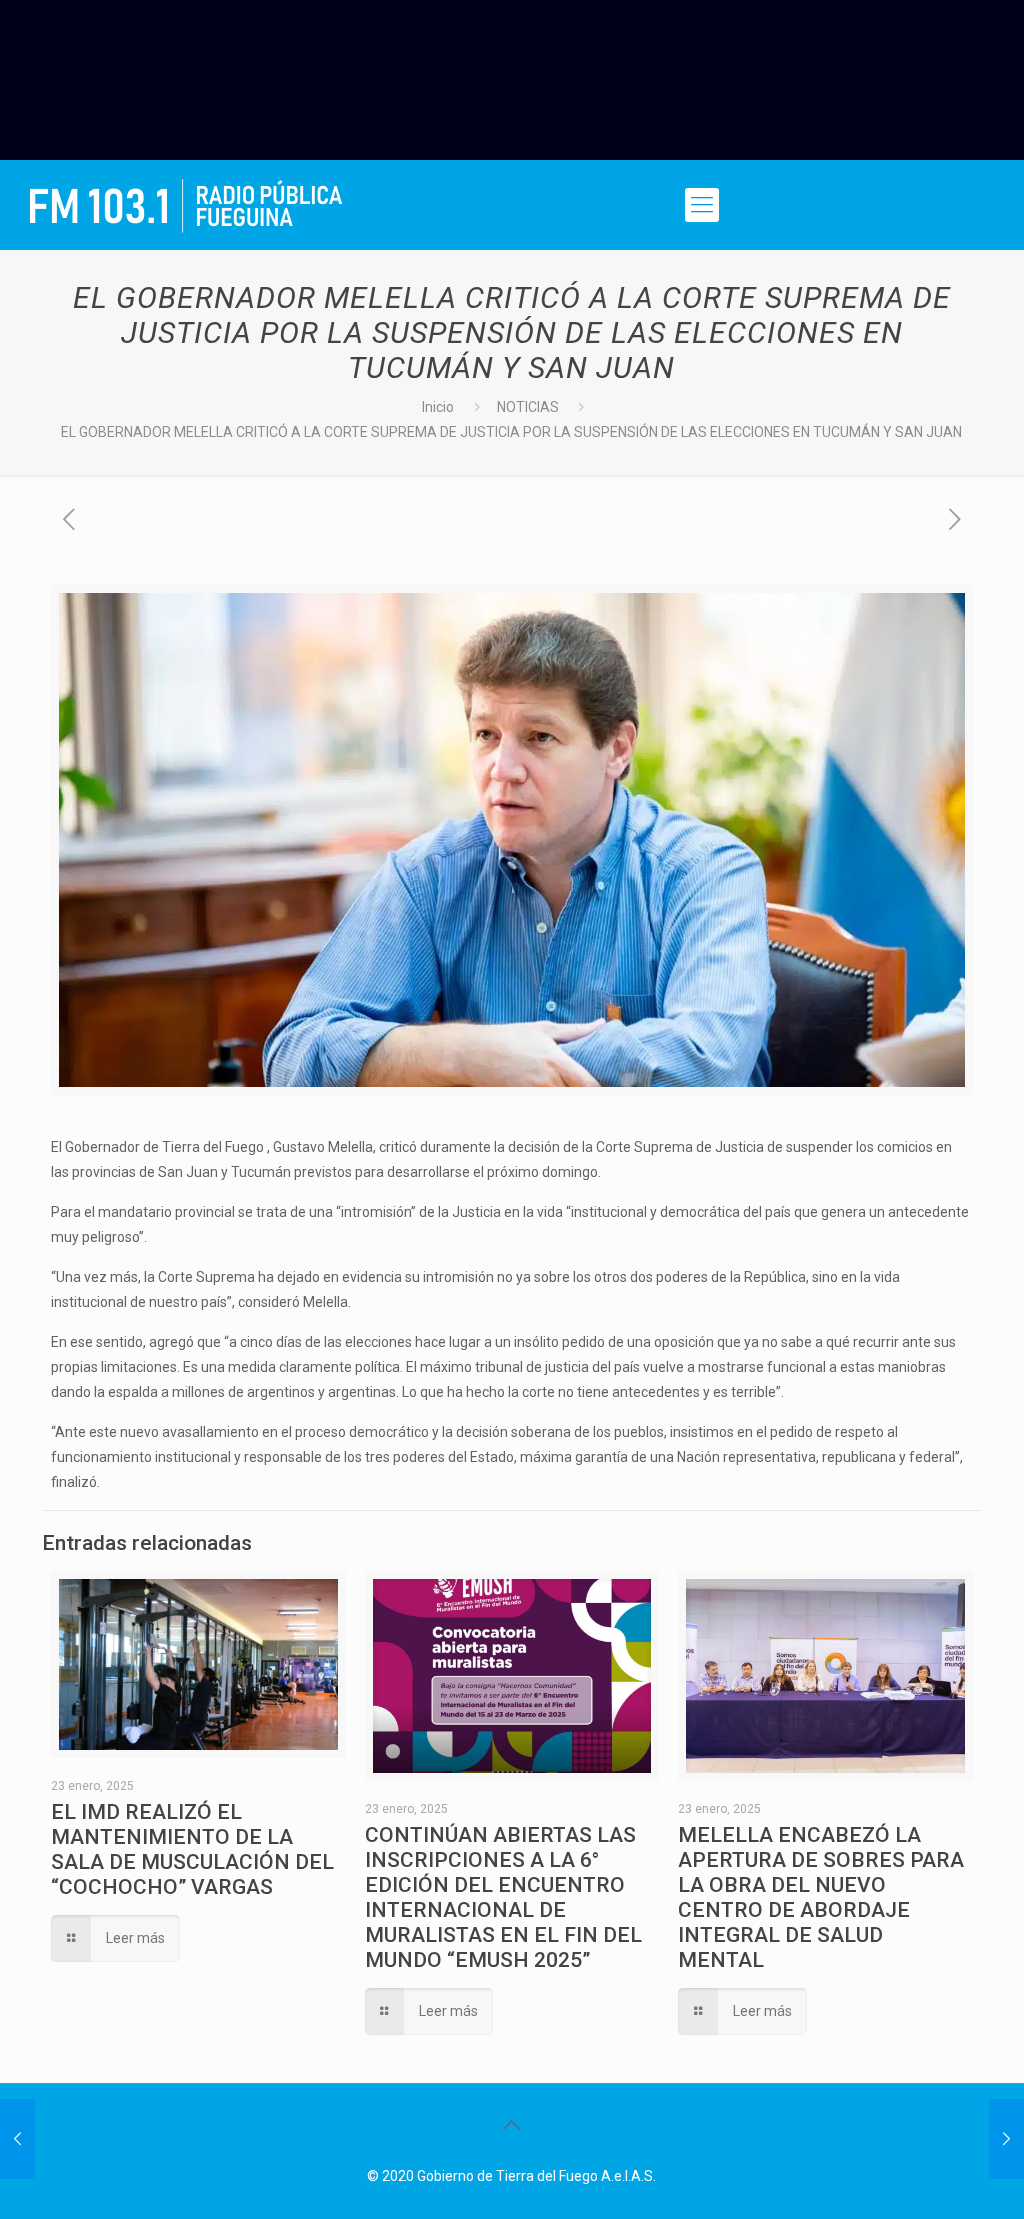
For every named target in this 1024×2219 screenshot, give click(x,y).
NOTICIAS (528, 407)
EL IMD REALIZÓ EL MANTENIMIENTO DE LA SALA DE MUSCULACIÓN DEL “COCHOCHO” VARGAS (192, 1849)
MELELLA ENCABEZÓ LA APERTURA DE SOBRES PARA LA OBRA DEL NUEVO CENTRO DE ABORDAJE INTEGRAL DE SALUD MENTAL (821, 1897)
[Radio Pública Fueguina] (186, 205)
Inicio (438, 407)
